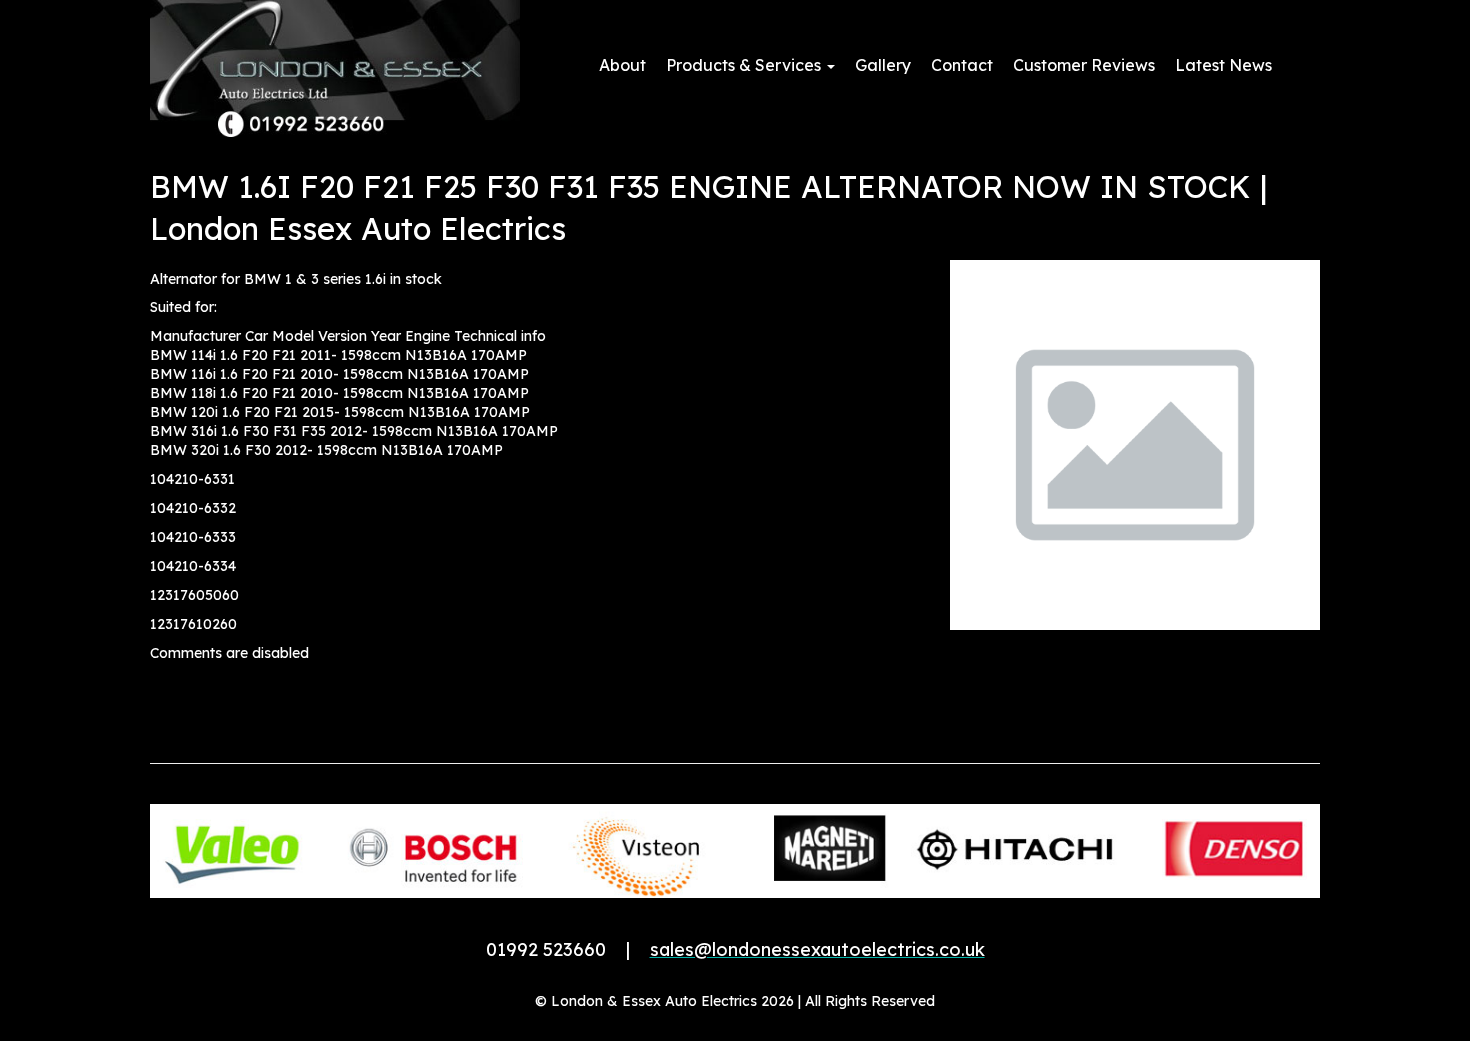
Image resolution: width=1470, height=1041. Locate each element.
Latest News (1223, 65)
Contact (962, 65)
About (622, 65)
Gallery (883, 65)
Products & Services (745, 65)
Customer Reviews (1084, 65)
